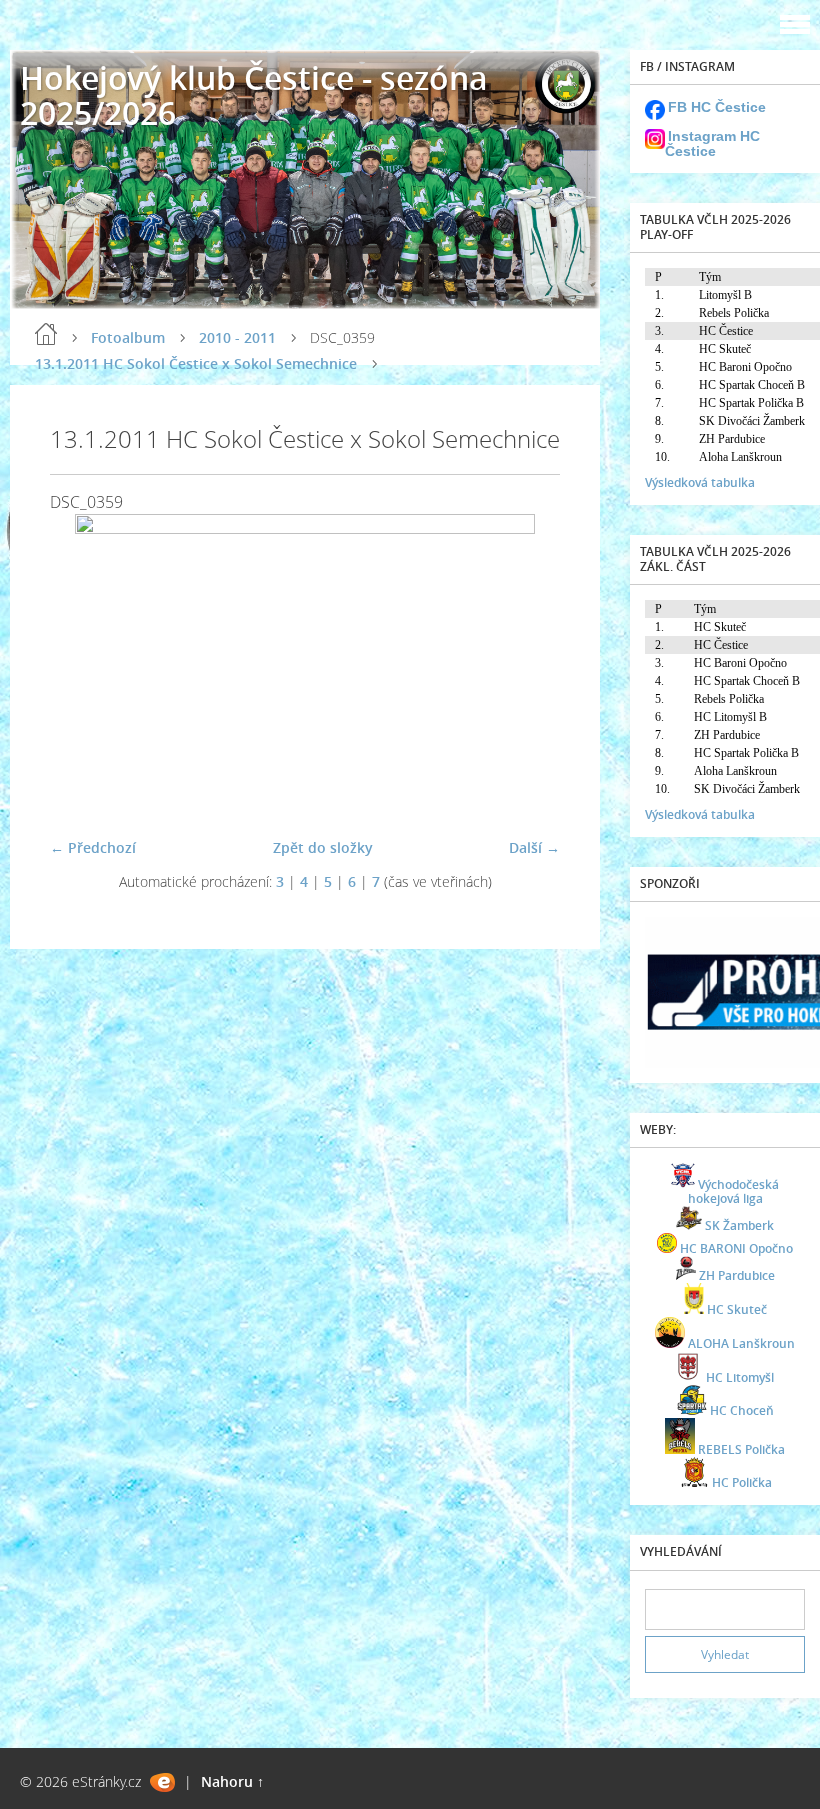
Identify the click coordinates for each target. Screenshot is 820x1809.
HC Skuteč (737, 1309)
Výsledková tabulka (700, 482)
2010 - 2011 (237, 337)
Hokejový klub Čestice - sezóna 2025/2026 (254, 95)
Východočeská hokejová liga (734, 1191)
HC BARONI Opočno (736, 1248)
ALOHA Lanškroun (741, 1343)
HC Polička (742, 1482)
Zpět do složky (323, 847)
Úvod (46, 334)
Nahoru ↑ (232, 1781)
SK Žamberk (739, 1225)
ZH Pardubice (737, 1275)
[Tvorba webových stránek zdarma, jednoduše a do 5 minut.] (162, 1782)
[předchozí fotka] (82, 667)
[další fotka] (527, 667)
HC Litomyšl (740, 1377)
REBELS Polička (741, 1449)
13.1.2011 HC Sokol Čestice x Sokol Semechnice (196, 363)
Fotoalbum (128, 337)
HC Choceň (742, 1410)
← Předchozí (93, 847)
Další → (534, 847)
